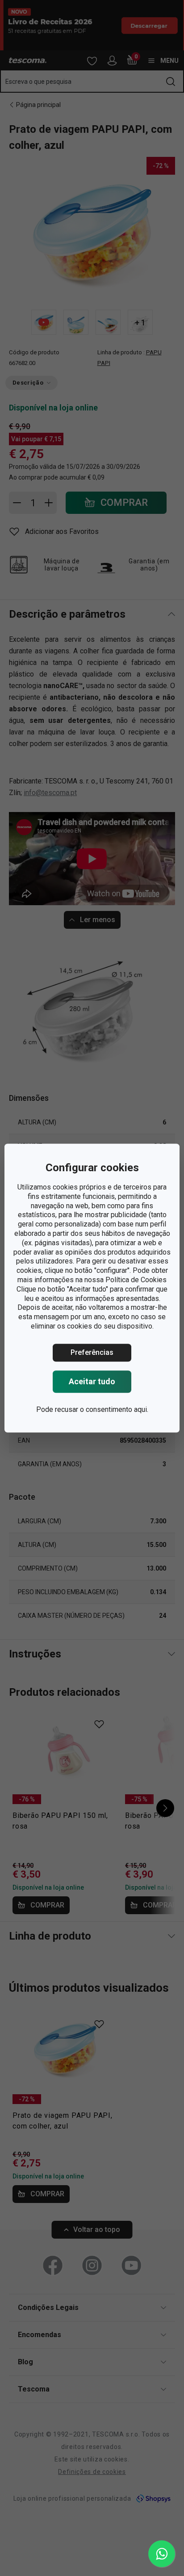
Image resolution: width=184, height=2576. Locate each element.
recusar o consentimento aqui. (102, 1409)
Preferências (92, 1352)
